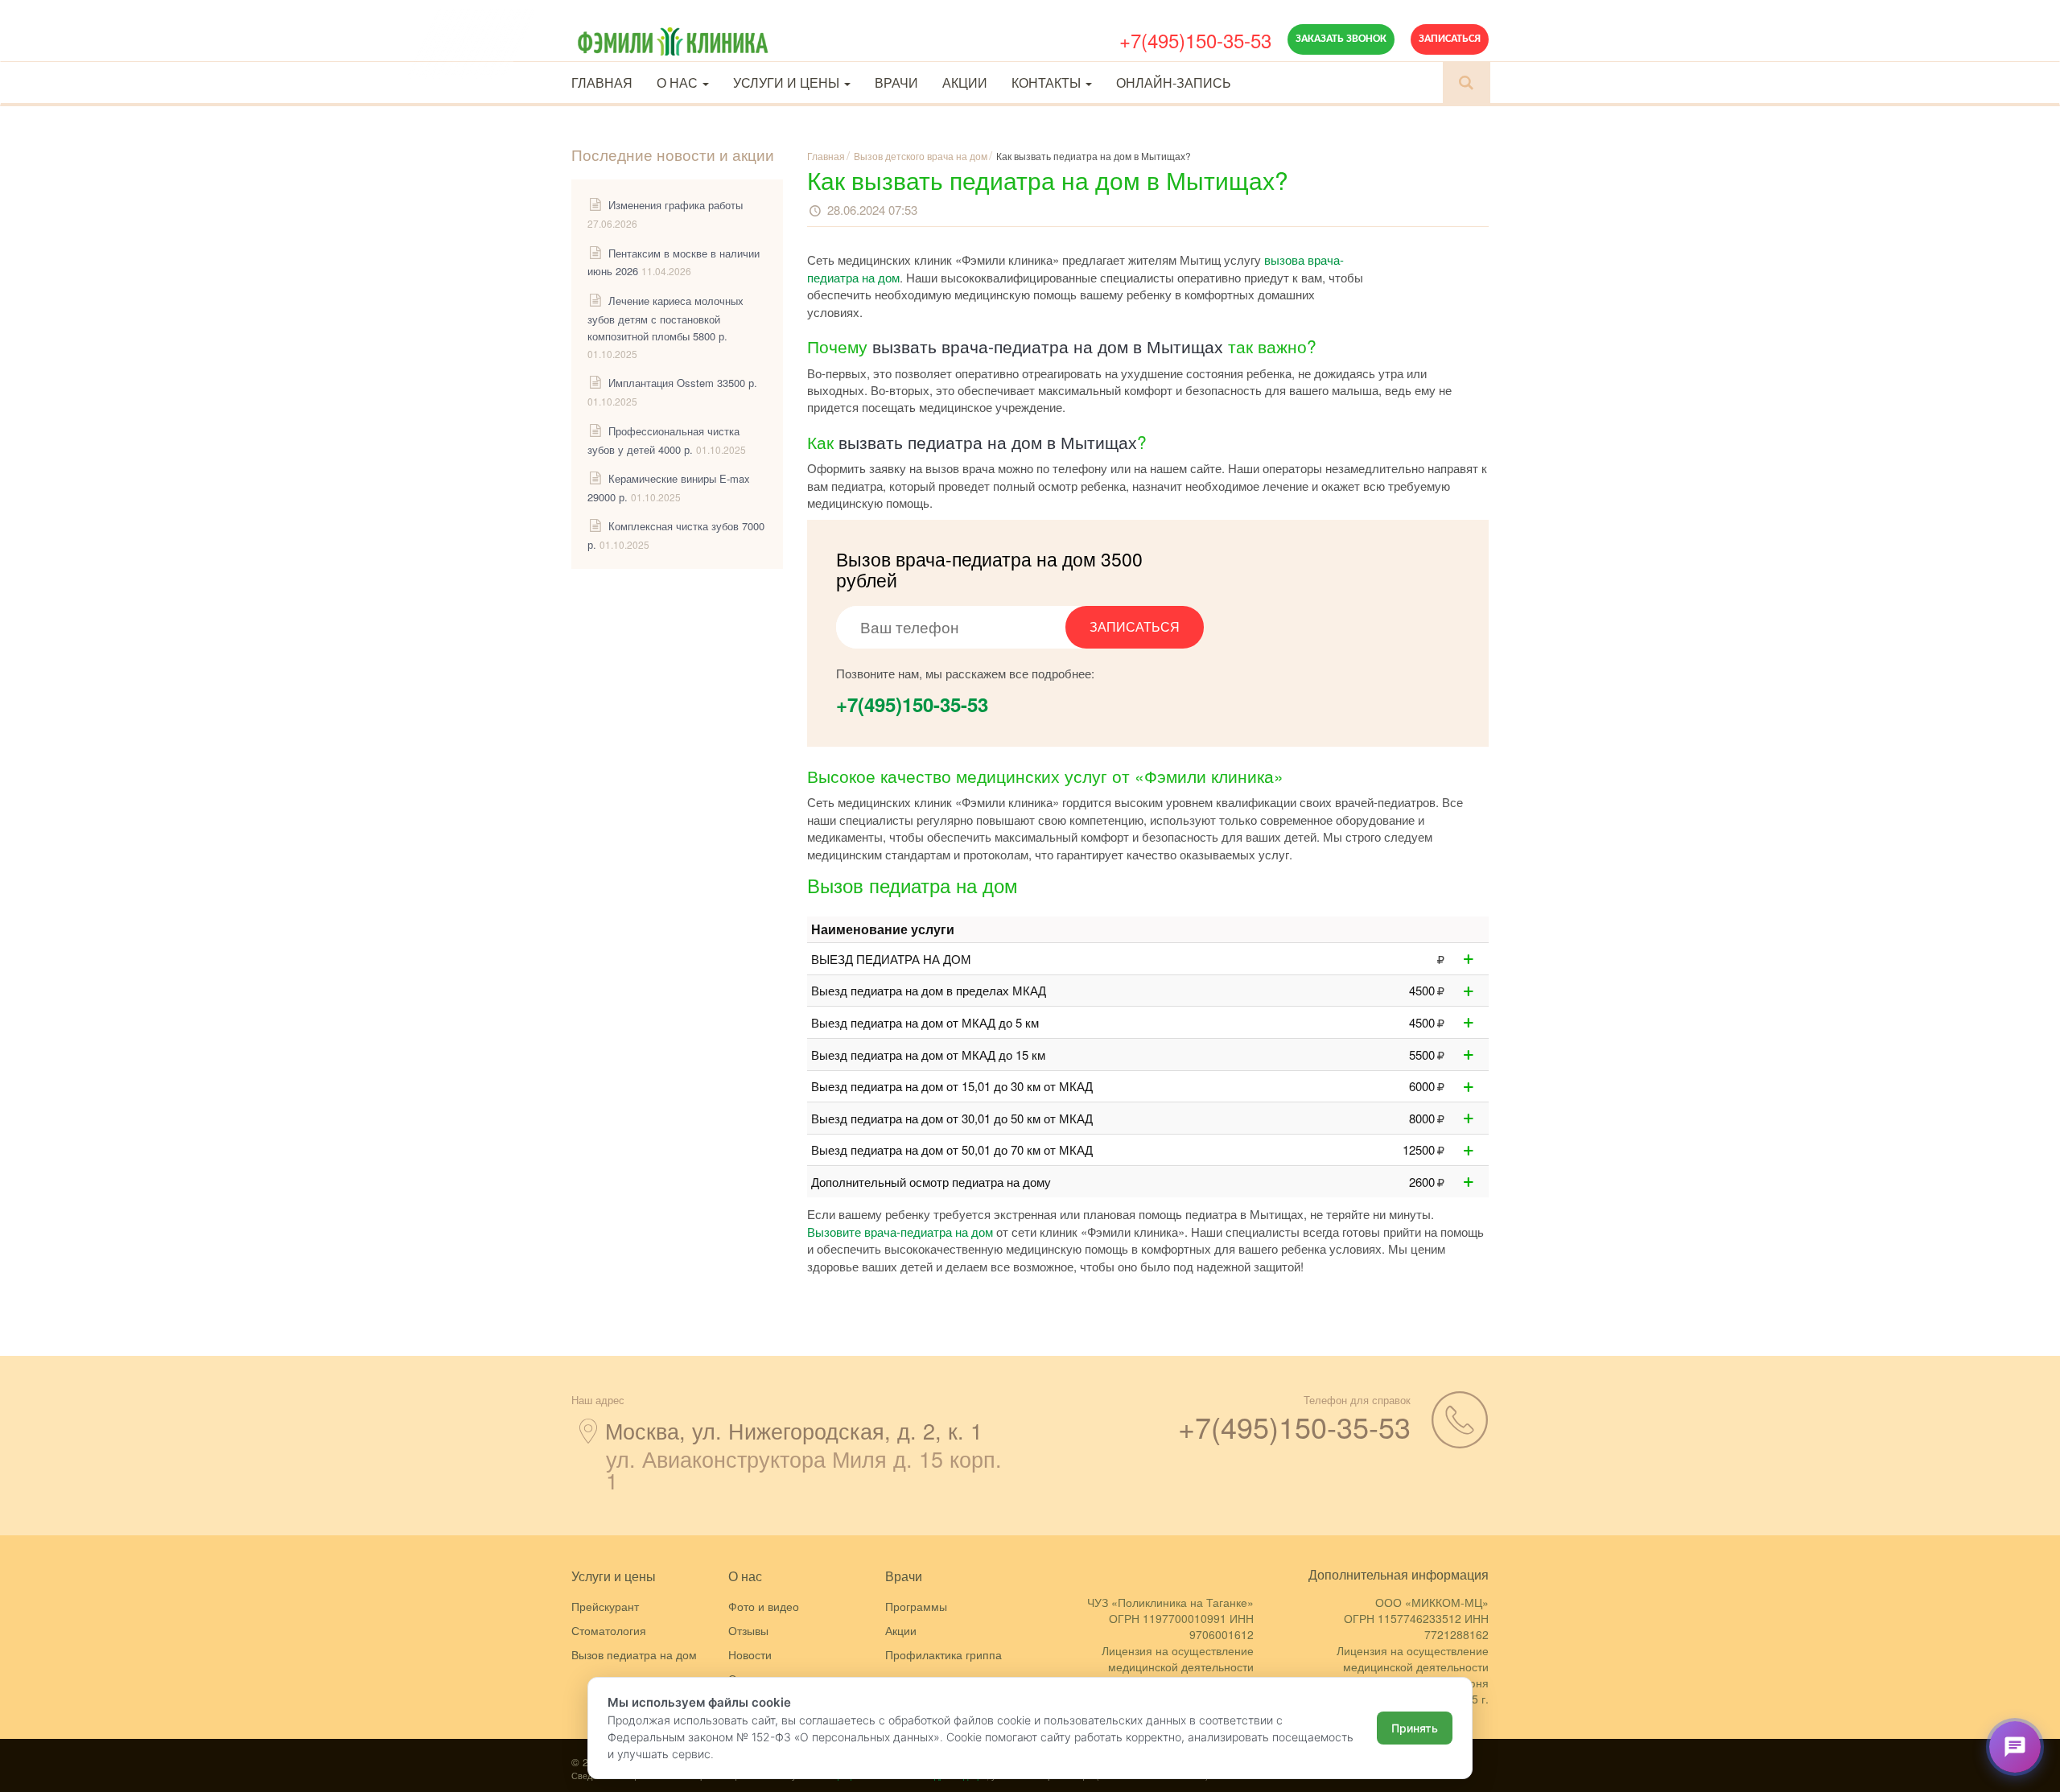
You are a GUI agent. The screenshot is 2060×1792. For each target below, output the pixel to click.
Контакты (1048, 82)
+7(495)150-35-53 (1195, 40)
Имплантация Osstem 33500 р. (683, 383)
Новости (750, 1654)
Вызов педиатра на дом (634, 1654)
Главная (602, 82)
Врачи (896, 82)
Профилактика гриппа (943, 1654)
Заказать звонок (1341, 39)
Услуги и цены (788, 82)
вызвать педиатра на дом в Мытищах (988, 442)
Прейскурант (605, 1606)
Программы (916, 1606)
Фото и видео (764, 1606)
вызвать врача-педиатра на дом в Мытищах (1048, 346)
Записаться (1450, 39)
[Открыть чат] (2015, 1747)
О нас (679, 82)
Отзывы (748, 1630)
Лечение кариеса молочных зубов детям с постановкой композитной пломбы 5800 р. (665, 318)
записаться (1135, 626)
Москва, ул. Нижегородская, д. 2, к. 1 (794, 1430)
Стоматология (609, 1630)
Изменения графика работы (676, 205)
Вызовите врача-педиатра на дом (900, 1232)
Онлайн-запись (1174, 82)
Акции (965, 82)
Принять (1415, 1728)
